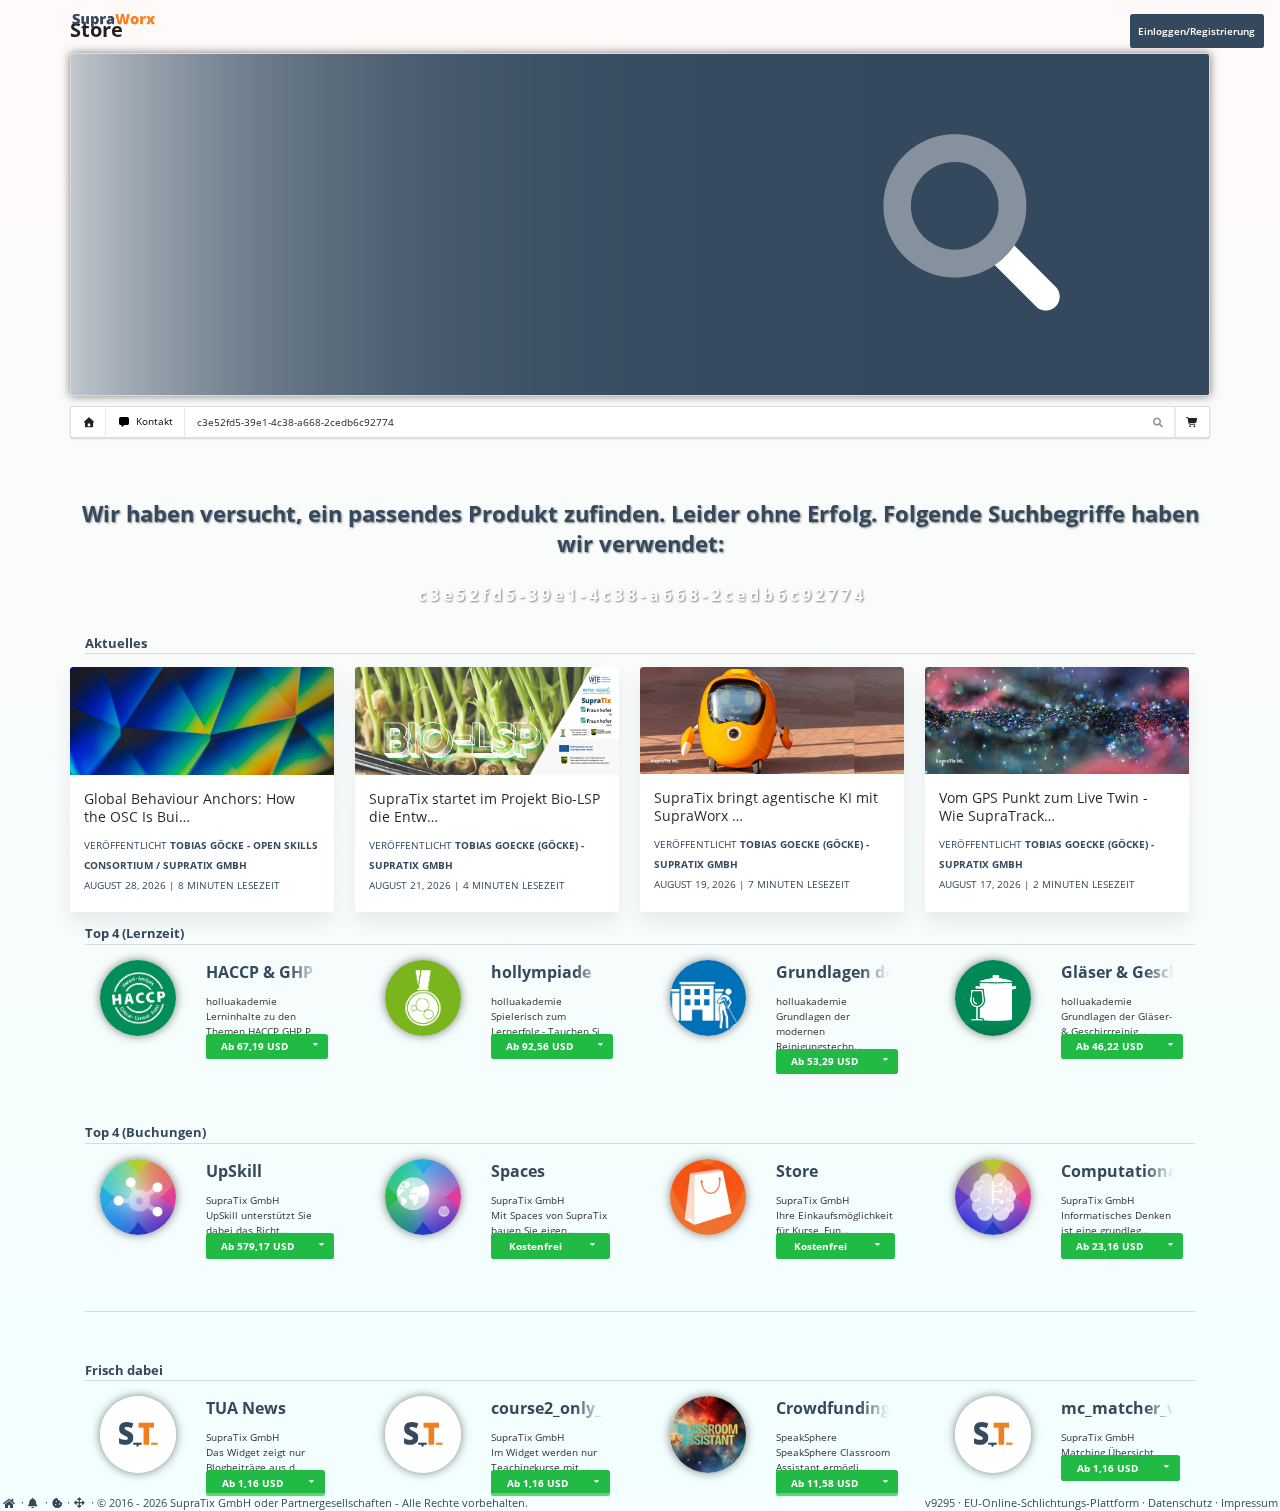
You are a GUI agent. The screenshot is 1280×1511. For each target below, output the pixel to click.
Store (797, 1171)
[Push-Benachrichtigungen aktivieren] (34, 1503)
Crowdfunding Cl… (849, 1408)
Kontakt (151, 421)
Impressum (1249, 1503)
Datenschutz (1180, 1503)
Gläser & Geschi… (1130, 972)
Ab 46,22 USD (1109, 1046)
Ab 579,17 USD (257, 1246)
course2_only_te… (561, 1408)
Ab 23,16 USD (1109, 1246)
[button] (315, 1047)
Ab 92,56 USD (539, 1046)
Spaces (518, 1171)
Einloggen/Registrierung (1196, 31)
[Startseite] (10, 1503)
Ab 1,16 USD (252, 1483)
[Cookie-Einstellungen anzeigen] (57, 1503)
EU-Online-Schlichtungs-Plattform (1051, 1503)
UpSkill (234, 1171)
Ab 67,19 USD (254, 1046)
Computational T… (1135, 1171)
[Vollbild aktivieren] (80, 1503)
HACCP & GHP (259, 972)
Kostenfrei (535, 1246)
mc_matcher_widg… (1140, 1408)
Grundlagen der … (847, 972)
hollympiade (541, 972)
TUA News (246, 1408)
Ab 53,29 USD (824, 1061)
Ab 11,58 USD (824, 1483)
